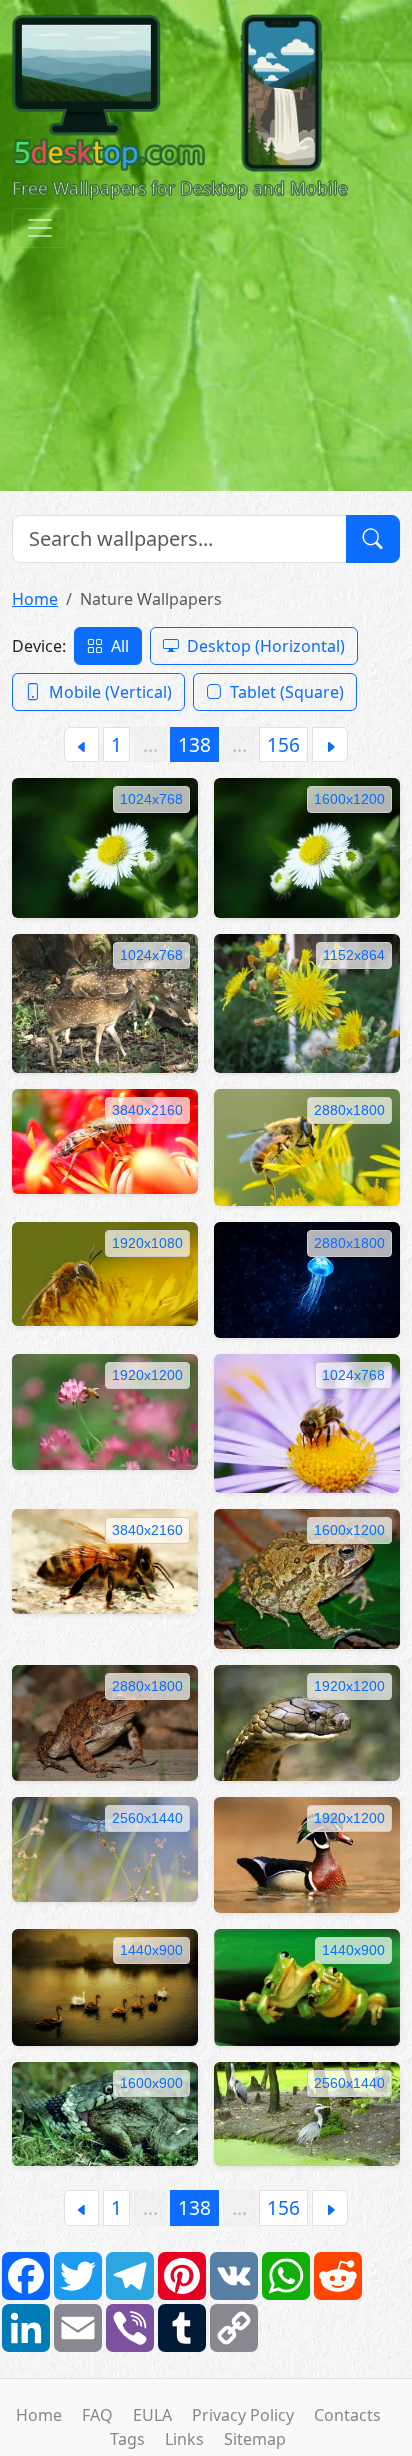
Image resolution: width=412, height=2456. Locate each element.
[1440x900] (105, 1986)
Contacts (347, 2415)
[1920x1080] (105, 1272)
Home (35, 599)
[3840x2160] (105, 1140)
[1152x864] (307, 1002)
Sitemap (255, 2439)
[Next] (330, 744)
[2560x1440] (105, 1848)
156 (283, 744)
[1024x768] (105, 846)
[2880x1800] (307, 1146)
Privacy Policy (243, 2415)
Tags (127, 2439)
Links (184, 2439)
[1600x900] (105, 2112)
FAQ (97, 2415)
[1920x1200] (105, 1410)
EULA (152, 2415)
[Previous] (81, 744)
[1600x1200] (307, 846)
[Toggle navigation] (40, 228)
